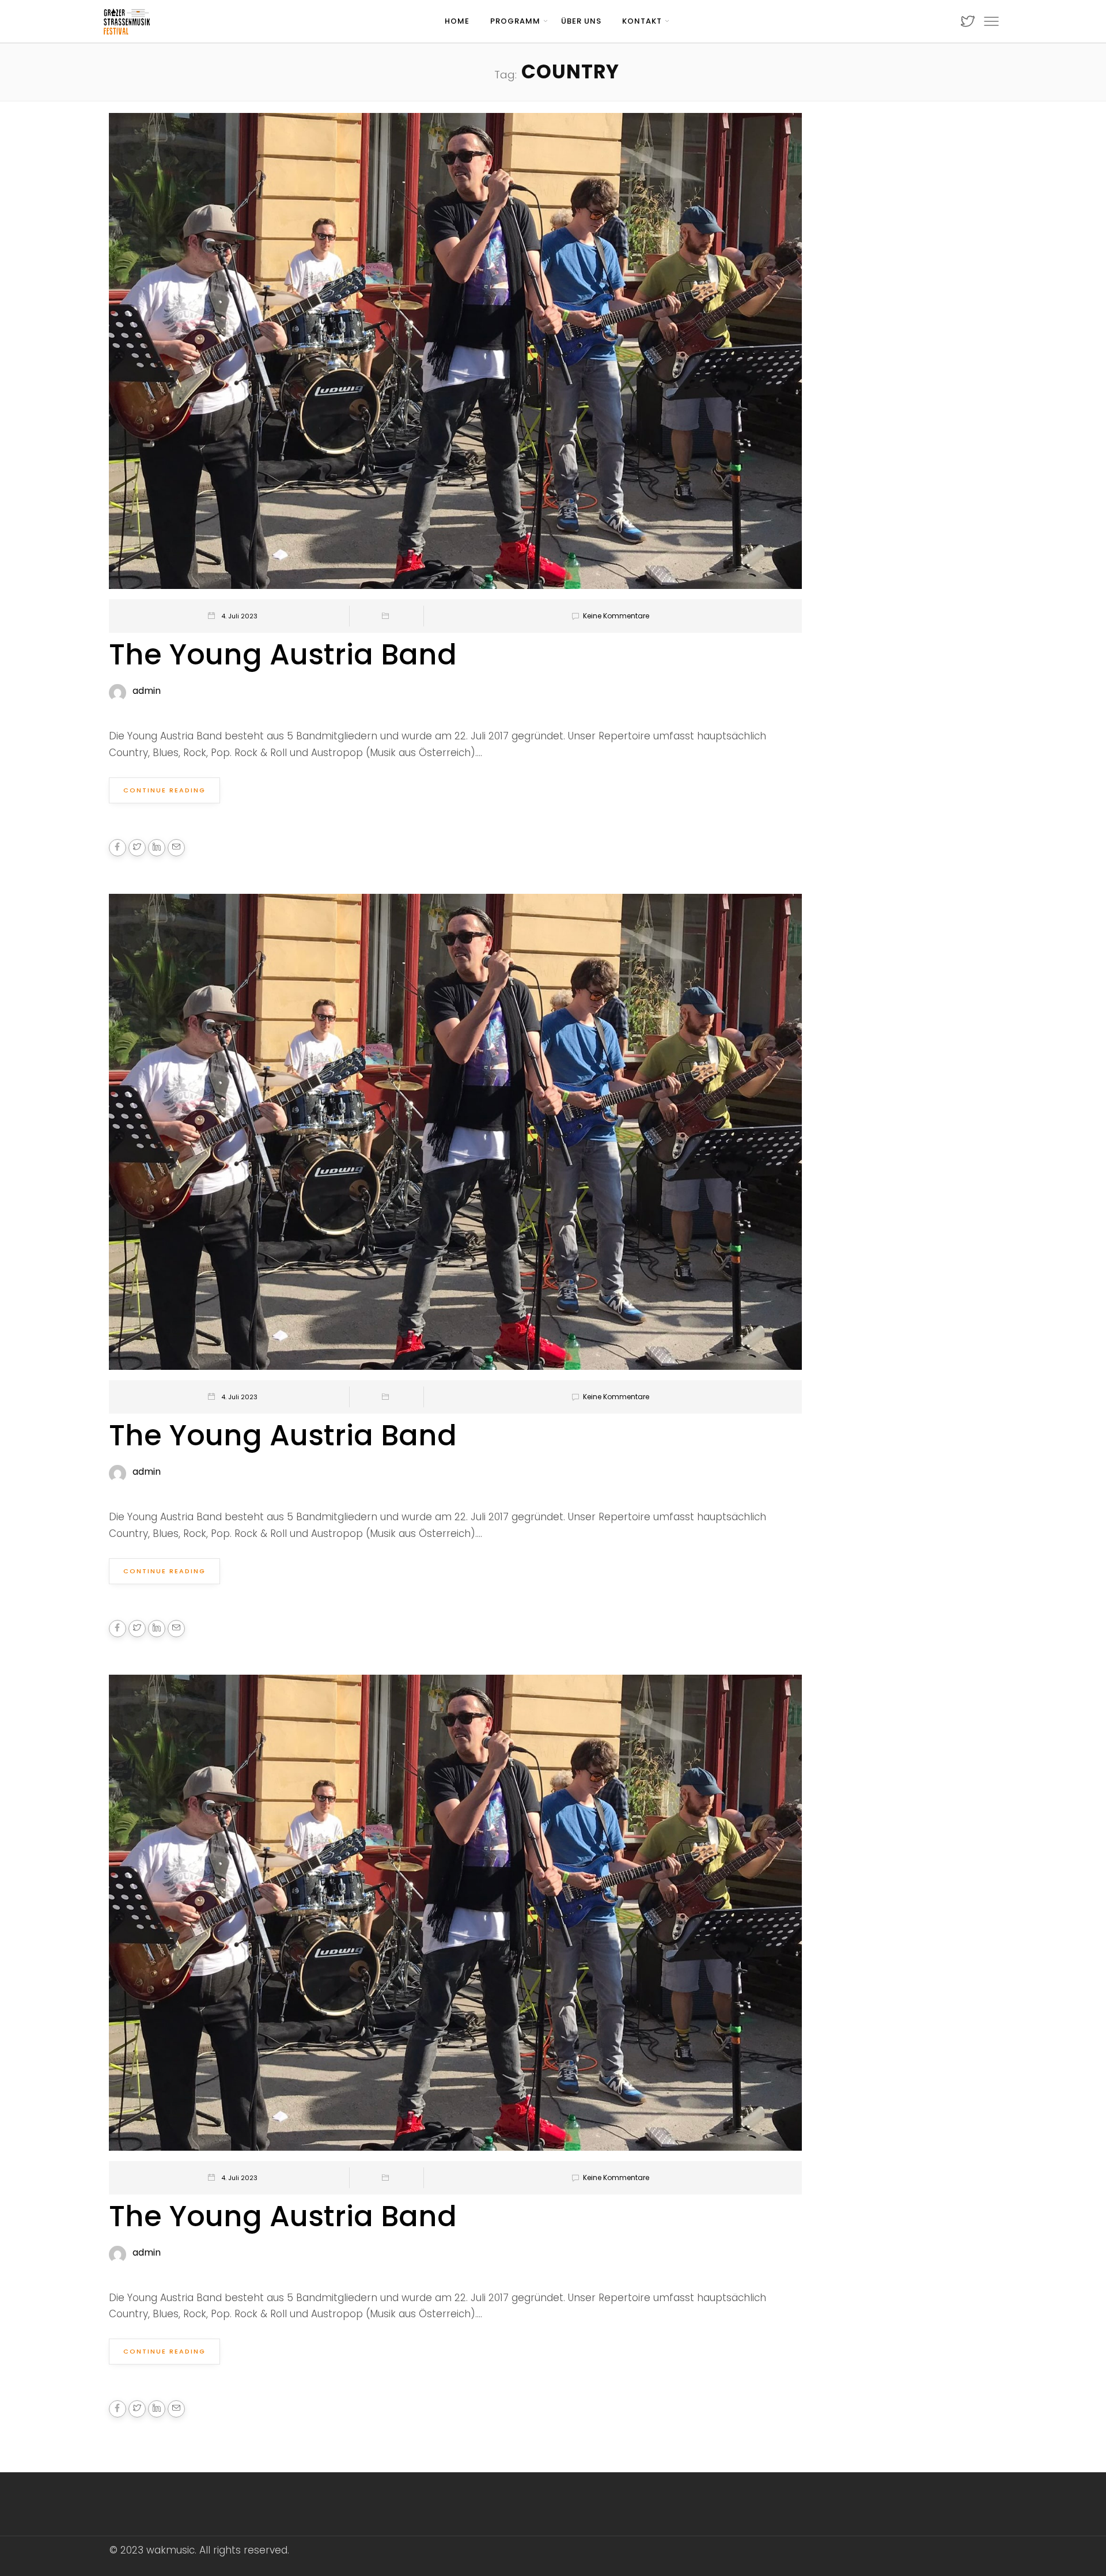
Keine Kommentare (616, 616)
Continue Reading (164, 790)
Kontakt (642, 21)
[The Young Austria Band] (455, 356)
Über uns (581, 21)
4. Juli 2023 (239, 616)
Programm (515, 21)
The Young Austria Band (283, 654)
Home (457, 21)
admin (147, 691)
